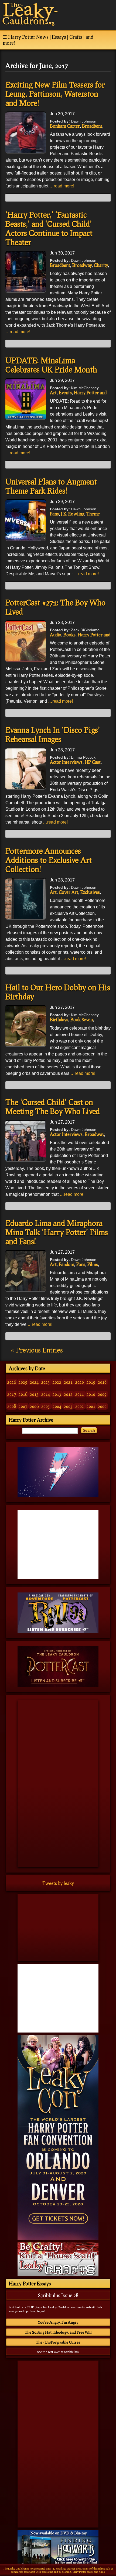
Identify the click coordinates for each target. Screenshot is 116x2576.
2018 (102, 1382)
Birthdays (59, 1019)
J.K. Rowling (73, 514)
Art (53, 393)
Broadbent (92, 126)
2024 (34, 1382)
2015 (34, 1394)
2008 (12, 1406)
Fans (54, 514)
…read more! (62, 186)
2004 (57, 1406)
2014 (46, 1394)
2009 (102, 1394)
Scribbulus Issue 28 (58, 2295)
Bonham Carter (65, 126)
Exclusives (90, 892)
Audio (56, 635)
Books (69, 635)
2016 (23, 1394)
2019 (91, 1382)
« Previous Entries (37, 1350)
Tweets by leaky (58, 1883)
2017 (12, 1394)
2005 (46, 1406)
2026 (12, 1382)
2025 (23, 1382)
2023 (46, 1382)
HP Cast (93, 762)
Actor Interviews (66, 762)
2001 (91, 1406)
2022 (57, 1382)
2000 (102, 1406)
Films (93, 1264)
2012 (68, 1394)
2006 (34, 1406)
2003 (68, 1406)
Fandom (66, 1264)
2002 (80, 1406)
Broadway (82, 265)
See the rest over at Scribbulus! (58, 2352)
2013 (57, 1394)
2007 (23, 1406)
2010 (91, 1394)
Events (65, 393)
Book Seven (82, 1019)
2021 (68, 1382)
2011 (80, 1394)
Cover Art (69, 892)
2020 (80, 1382)
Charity (101, 265)
